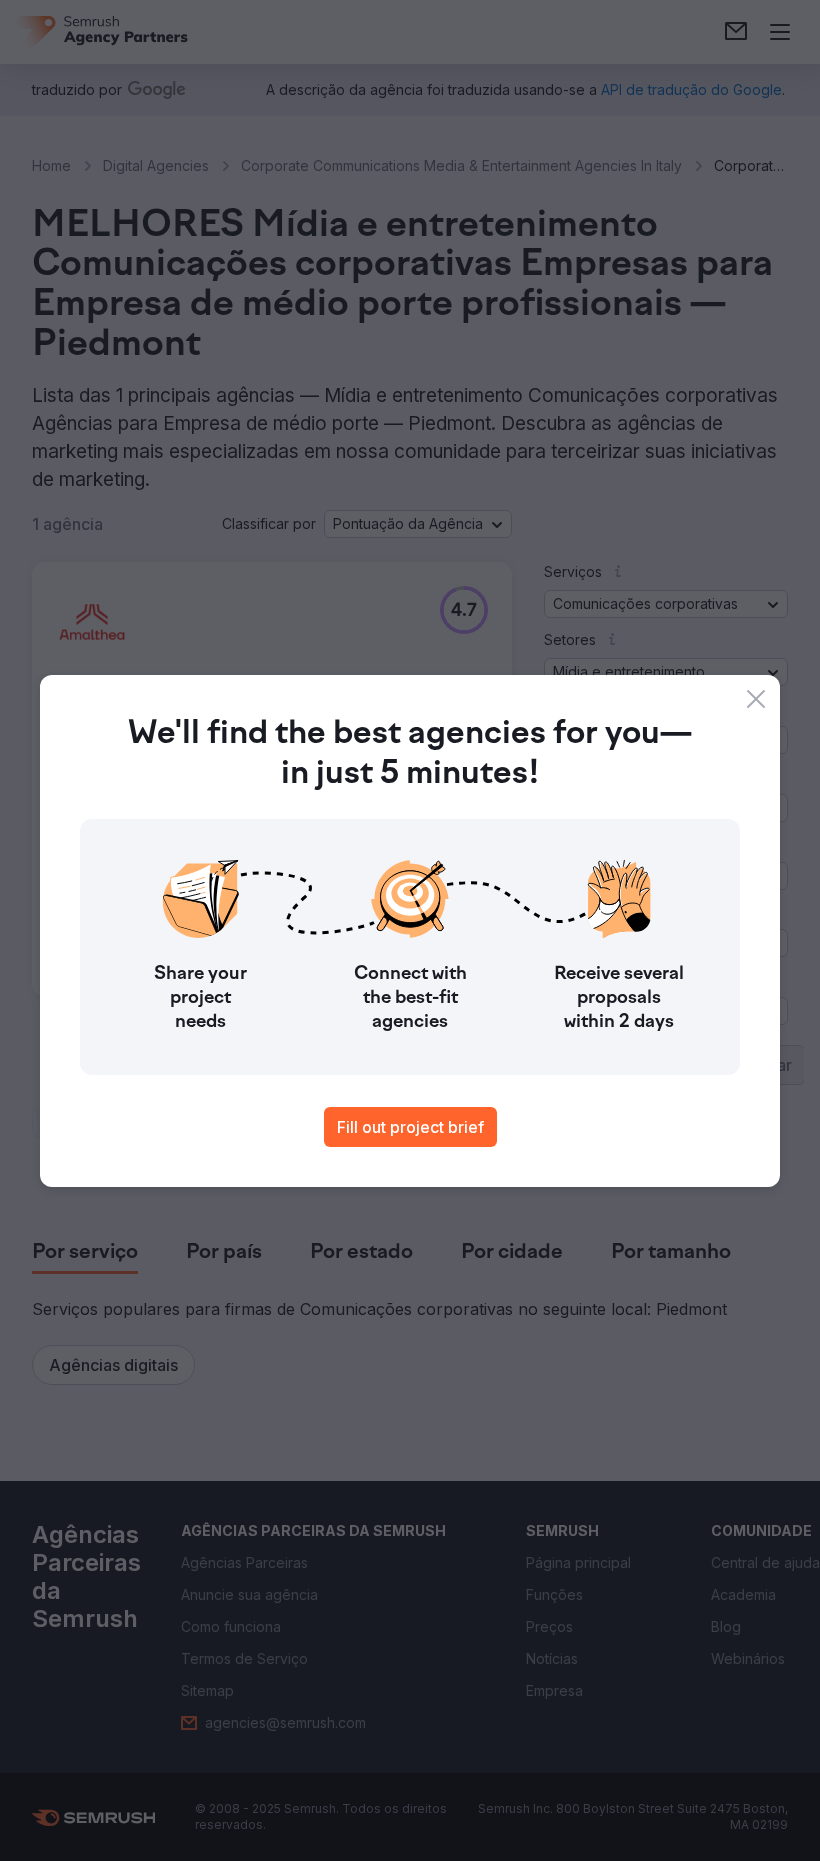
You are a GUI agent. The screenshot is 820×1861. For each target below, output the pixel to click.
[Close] (756, 699)
